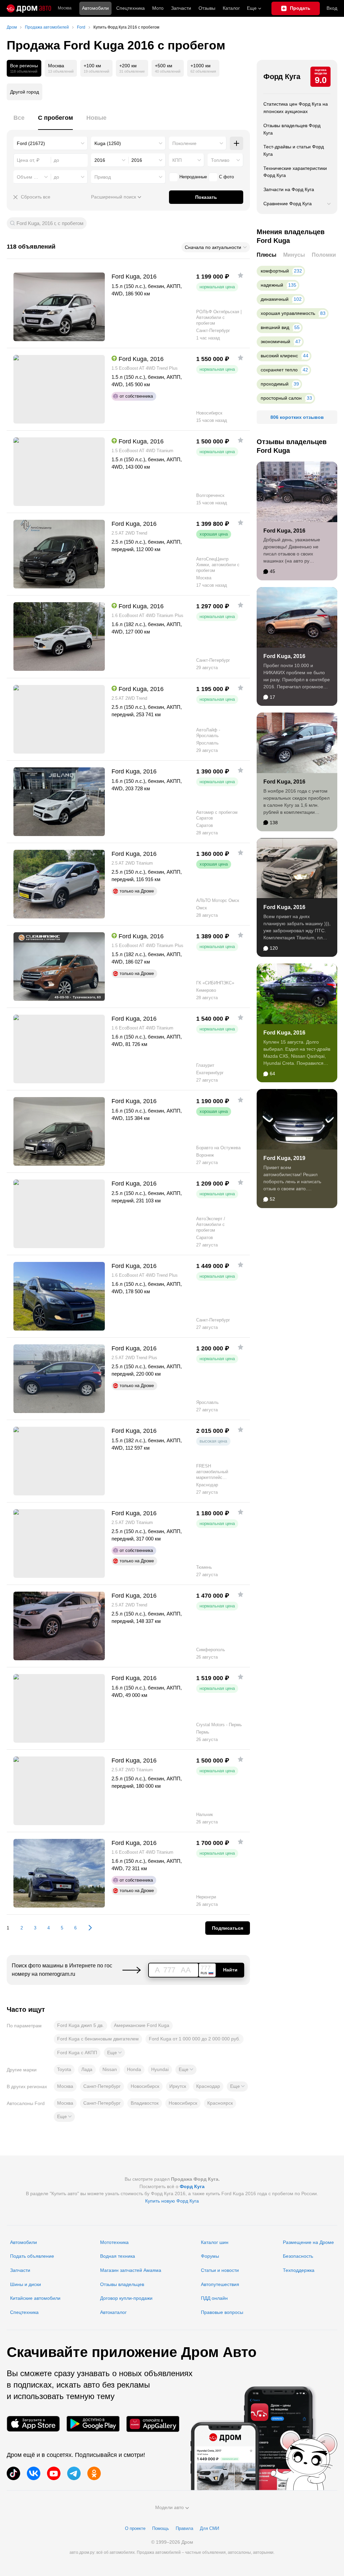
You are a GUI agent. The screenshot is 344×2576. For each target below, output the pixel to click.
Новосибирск (145, 2086)
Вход (332, 8)
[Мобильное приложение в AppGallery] (153, 2424)
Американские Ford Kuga (142, 2025)
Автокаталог (113, 2312)
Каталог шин (215, 2242)
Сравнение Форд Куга (288, 204)
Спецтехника (24, 2312)
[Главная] (29, 8)
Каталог (231, 8)
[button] (114, 2053)
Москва (65, 8)
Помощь (161, 2528)
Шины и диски (26, 2284)
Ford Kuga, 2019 (284, 1158)
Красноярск (220, 2103)
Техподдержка (299, 2270)
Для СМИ (209, 2528)
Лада (87, 2069)
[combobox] (51, 143)
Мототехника (114, 2242)
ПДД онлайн (214, 2298)
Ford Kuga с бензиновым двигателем (98, 2039)
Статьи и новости (220, 2270)
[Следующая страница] (87, 1928)
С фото (226, 177)
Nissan (110, 2069)
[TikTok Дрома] (13, 2473)
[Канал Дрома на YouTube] (54, 2473)
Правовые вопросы (222, 2312)
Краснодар (208, 2086)
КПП (177, 160)
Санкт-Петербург (102, 2086)
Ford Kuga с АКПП (77, 2053)
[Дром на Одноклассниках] (94, 2473)
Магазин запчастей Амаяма (131, 2270)
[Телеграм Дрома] (74, 2473)
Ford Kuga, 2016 (284, 531)
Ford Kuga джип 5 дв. (80, 2025)
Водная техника (118, 2256)
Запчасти (181, 8)
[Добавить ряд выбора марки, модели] (236, 143)
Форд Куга (282, 77)
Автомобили (95, 8)
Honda (134, 2069)
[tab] (19, 122)
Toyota (64, 2069)
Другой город (25, 92)
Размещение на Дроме (308, 2242)
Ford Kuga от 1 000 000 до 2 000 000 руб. (195, 2039)
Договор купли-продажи (126, 2298)
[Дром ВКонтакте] (34, 2473)
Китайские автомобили (35, 2298)
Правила (184, 2528)
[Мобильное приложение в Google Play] (93, 2424)
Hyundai (160, 2069)
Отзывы (207, 8)
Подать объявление (32, 2256)
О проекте (135, 2528)
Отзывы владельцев (122, 2284)
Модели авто (169, 2507)
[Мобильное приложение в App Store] (33, 2424)
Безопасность (298, 2256)
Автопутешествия (220, 2284)
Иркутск (178, 2086)
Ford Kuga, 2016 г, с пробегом (50, 223)
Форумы (210, 2256)
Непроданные (193, 177)
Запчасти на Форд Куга (289, 189)
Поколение (184, 143)
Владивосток (145, 2103)
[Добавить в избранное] (241, 275)
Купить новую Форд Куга (172, 2201)
